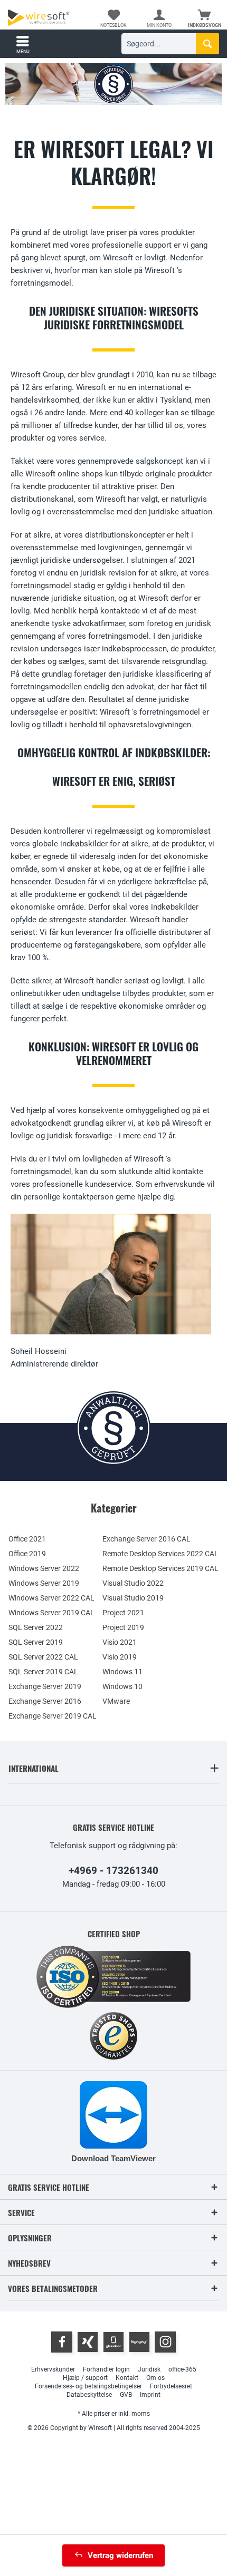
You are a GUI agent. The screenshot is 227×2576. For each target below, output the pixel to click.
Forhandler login (106, 2369)
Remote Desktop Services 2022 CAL (160, 1554)
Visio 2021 (120, 1642)
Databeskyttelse (89, 2395)
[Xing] (88, 2342)
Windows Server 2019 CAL (51, 1613)
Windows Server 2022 (44, 1568)
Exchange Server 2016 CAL (146, 1539)
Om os (155, 2378)
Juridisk (149, 2369)
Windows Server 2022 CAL (51, 1598)
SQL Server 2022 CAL (43, 1657)
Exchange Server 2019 (45, 1686)
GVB (126, 2395)
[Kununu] (139, 2342)
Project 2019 (123, 1627)
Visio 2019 (120, 1657)
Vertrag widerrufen (120, 2555)
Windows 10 (122, 1686)
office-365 (182, 2369)
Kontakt (127, 2378)
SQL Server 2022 (36, 1627)
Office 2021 (27, 1539)
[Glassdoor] (113, 2342)
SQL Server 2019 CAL (43, 1672)
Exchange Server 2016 (45, 1701)
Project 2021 (123, 1613)
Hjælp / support (85, 2378)
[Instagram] (165, 2342)
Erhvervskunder (53, 2369)
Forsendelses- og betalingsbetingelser (88, 2386)
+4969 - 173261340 (113, 1871)
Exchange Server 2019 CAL (53, 1716)
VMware (116, 1701)
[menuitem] (204, 18)
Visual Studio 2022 (133, 1583)
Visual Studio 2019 (133, 1598)
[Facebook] (62, 2342)
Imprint (150, 2395)
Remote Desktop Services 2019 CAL (160, 1568)
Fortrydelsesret (171, 2386)
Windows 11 (122, 1672)
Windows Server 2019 (44, 1583)
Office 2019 (27, 1554)
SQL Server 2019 (36, 1642)
